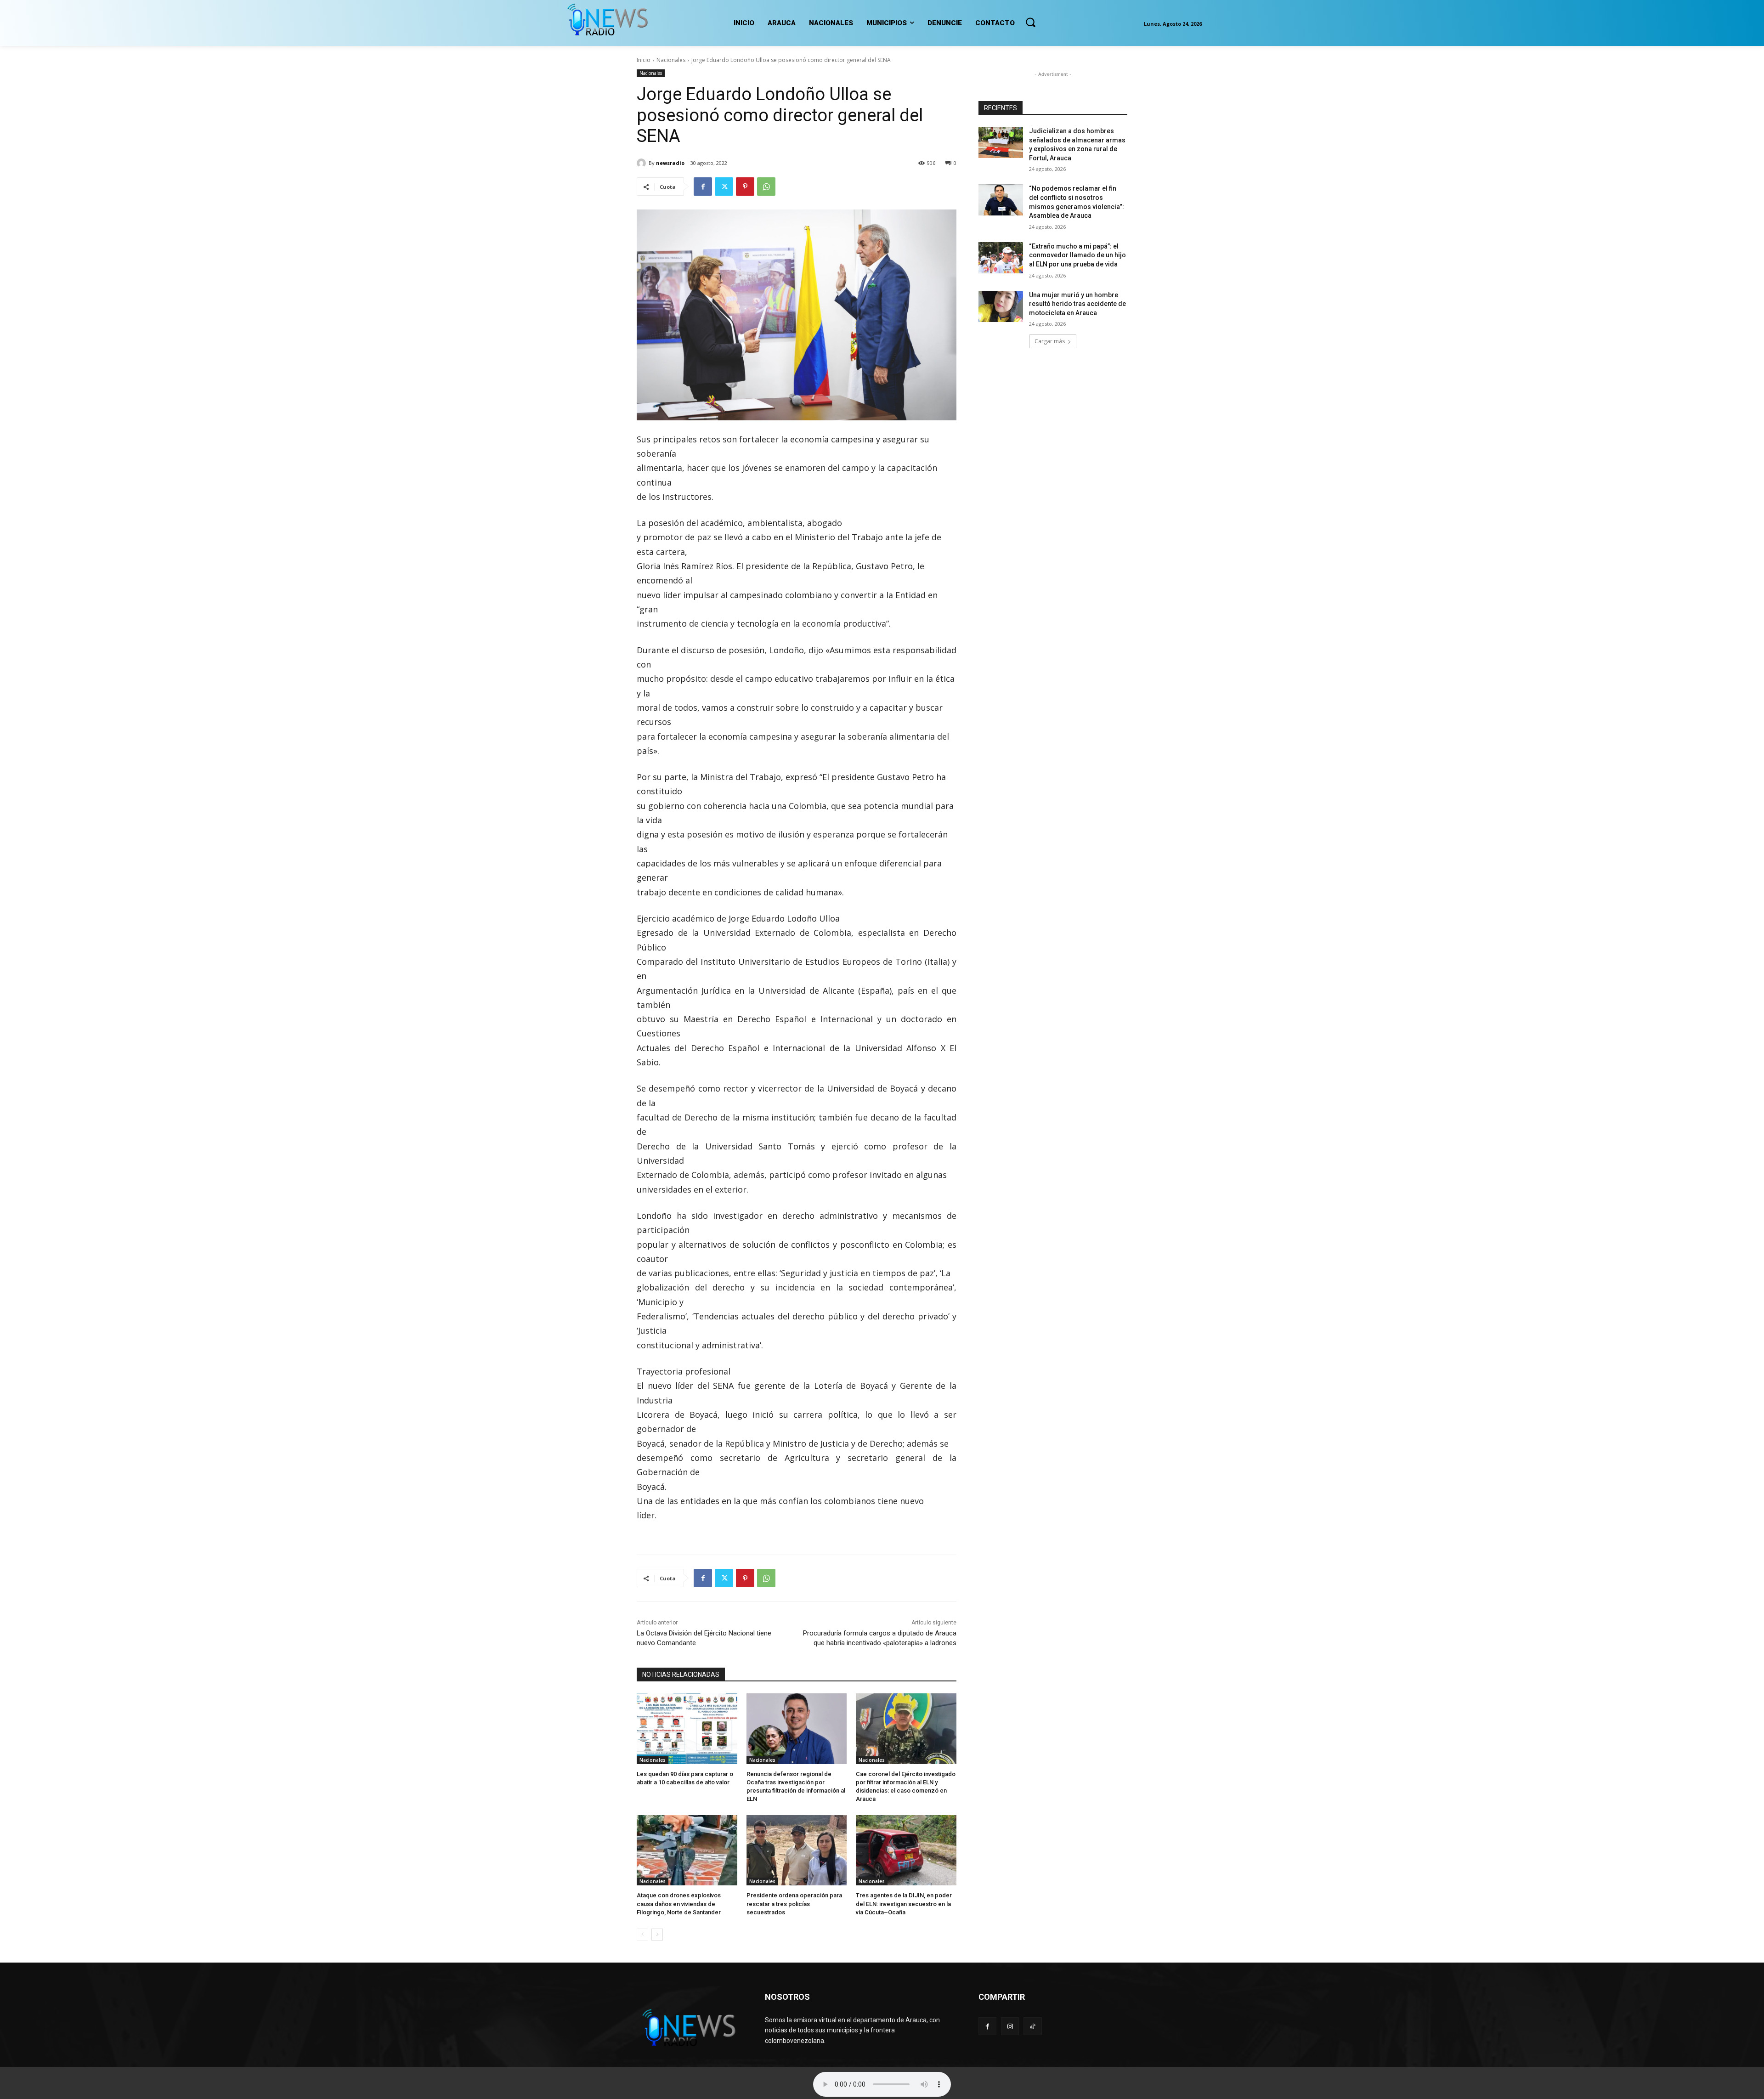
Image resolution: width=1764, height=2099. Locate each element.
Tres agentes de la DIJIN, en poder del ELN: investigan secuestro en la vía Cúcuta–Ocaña (904, 1904)
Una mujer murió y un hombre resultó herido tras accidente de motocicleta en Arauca (1077, 304)
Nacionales (671, 60)
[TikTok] (1032, 2026)
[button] (1030, 22)
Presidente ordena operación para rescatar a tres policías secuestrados (794, 1904)
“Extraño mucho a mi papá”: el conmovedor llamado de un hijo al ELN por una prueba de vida (1077, 255)
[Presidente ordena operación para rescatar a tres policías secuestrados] (797, 1850)
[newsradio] (643, 163)
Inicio (644, 60)
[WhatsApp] (766, 187)
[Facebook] (703, 187)
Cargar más (1050, 341)
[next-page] (657, 1935)
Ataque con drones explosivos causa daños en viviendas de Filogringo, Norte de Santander (679, 1904)
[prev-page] (642, 1935)
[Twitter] (724, 187)
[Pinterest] (745, 187)
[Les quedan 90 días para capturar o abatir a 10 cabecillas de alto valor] (687, 1728)
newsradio (670, 163)
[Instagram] (1010, 2026)
